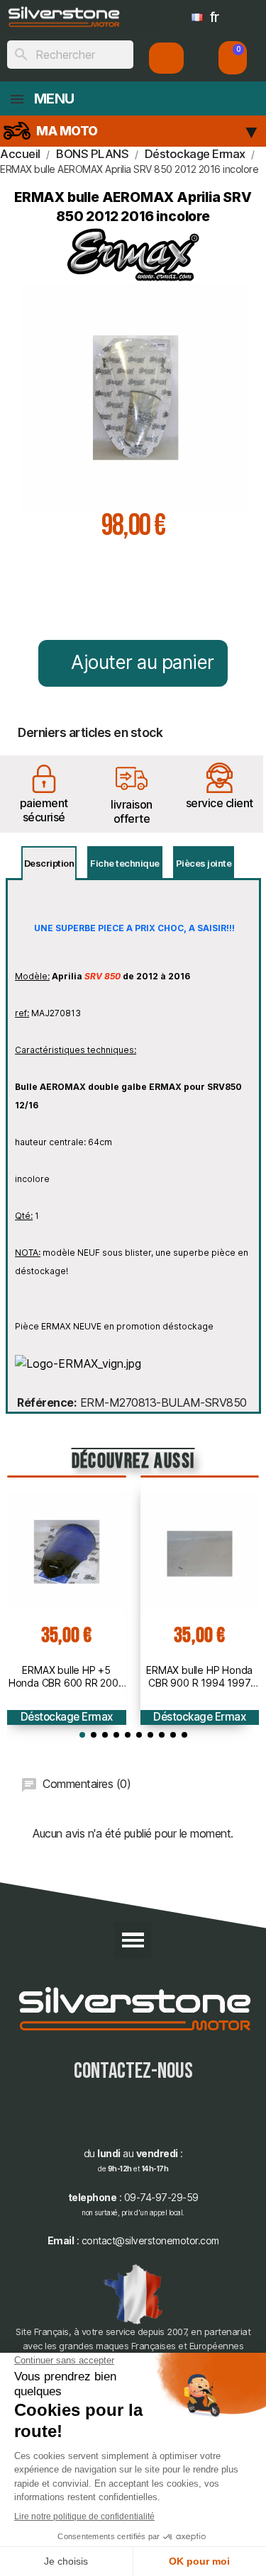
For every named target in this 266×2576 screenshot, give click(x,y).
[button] (233, 58)
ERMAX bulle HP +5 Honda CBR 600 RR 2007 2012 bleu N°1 (67, 1677)
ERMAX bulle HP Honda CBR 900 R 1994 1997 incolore (199, 1677)
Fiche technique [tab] (125, 863)
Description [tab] (49, 863)
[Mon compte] (166, 58)
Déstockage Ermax (67, 1717)
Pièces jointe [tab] (204, 863)
